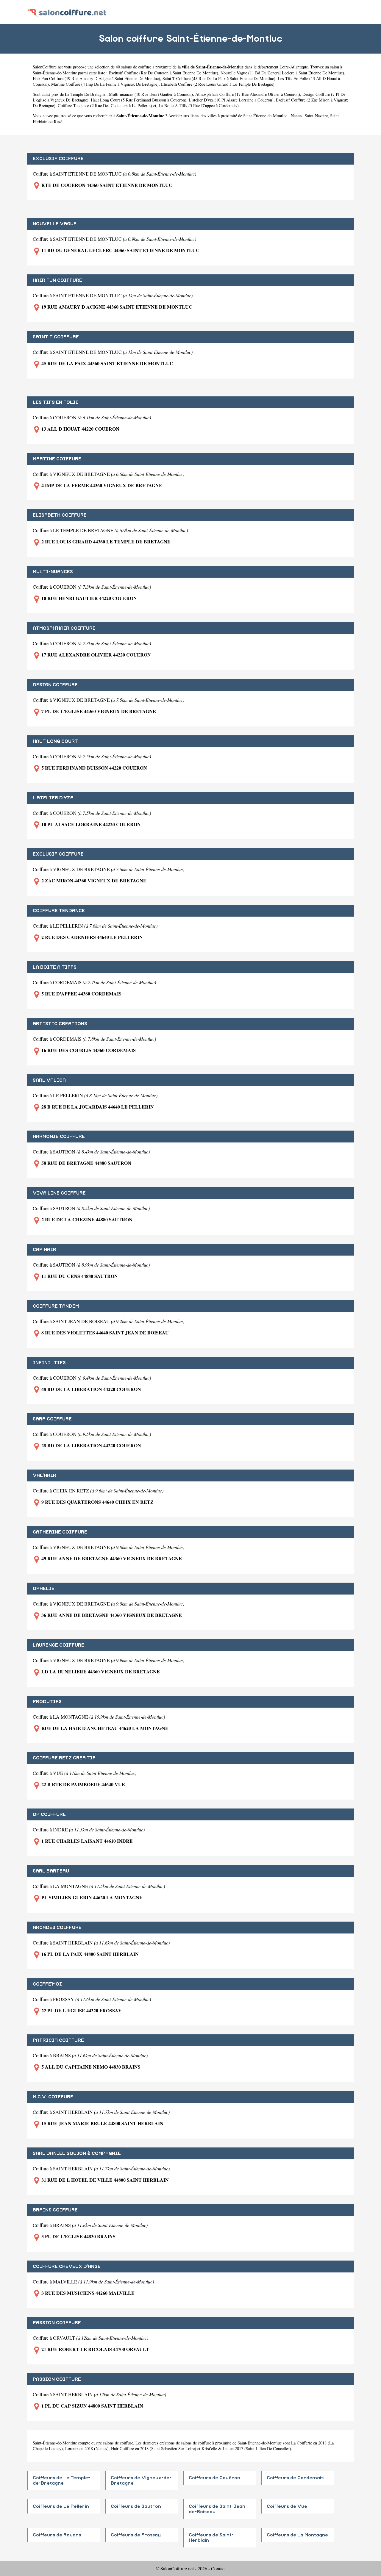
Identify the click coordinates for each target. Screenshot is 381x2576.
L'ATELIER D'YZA (53, 798)
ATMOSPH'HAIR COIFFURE (64, 628)
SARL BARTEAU (51, 1871)
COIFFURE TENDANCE (59, 911)
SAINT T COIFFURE (56, 337)
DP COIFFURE (49, 1814)
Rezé (58, 122)
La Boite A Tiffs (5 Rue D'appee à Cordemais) (199, 105)
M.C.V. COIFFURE (53, 2097)
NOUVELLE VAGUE (55, 224)
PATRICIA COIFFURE (58, 2040)
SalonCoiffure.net (48, 67)
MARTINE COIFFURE (57, 459)
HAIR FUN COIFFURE (57, 280)
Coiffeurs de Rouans (57, 2535)
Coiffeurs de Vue (287, 2506)
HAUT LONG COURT (55, 741)
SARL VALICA (49, 1080)
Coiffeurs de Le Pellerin (61, 2506)
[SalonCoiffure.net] (67, 12)
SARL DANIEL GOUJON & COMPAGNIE (77, 2153)
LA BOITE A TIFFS (55, 967)
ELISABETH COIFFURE (60, 515)
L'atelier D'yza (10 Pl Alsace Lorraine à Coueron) (231, 100)
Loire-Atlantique (294, 67)
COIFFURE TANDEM (56, 1306)
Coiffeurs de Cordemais (295, 2478)
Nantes (297, 116)
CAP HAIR (44, 1250)
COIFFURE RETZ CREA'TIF (64, 1758)
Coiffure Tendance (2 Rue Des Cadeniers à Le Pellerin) (105, 105)
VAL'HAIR (44, 1475)
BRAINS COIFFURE (55, 2210)
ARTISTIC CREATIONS (60, 1024)
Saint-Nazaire (316, 116)
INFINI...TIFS (49, 1363)
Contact (218, 2568)
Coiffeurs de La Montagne (297, 2535)
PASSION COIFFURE (57, 2323)
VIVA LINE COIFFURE (59, 1193)
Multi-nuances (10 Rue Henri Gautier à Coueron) (151, 94)
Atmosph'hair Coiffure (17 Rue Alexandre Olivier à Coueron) (248, 94)
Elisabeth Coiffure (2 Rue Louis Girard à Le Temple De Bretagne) (218, 84)
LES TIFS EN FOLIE (56, 402)
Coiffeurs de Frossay (136, 2535)
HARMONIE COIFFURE (59, 1137)
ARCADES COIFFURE (57, 1928)
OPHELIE (44, 1589)
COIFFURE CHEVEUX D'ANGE (67, 2266)
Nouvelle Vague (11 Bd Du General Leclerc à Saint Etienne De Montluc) (282, 73)
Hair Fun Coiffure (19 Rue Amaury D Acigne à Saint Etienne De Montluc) (96, 78)
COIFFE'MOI (47, 1984)
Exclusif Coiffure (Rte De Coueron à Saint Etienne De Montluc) (163, 73)
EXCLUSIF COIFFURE (58, 159)
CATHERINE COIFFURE (60, 1532)
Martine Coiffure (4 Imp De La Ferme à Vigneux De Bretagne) (105, 84)
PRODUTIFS (47, 1702)
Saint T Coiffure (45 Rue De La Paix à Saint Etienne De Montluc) (219, 78)
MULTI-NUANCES (53, 572)
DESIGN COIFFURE (55, 685)
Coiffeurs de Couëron (214, 2478)
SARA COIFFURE (52, 1419)
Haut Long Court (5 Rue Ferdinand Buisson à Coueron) (139, 100)
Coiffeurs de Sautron (136, 2506)
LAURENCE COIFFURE (58, 1645)
